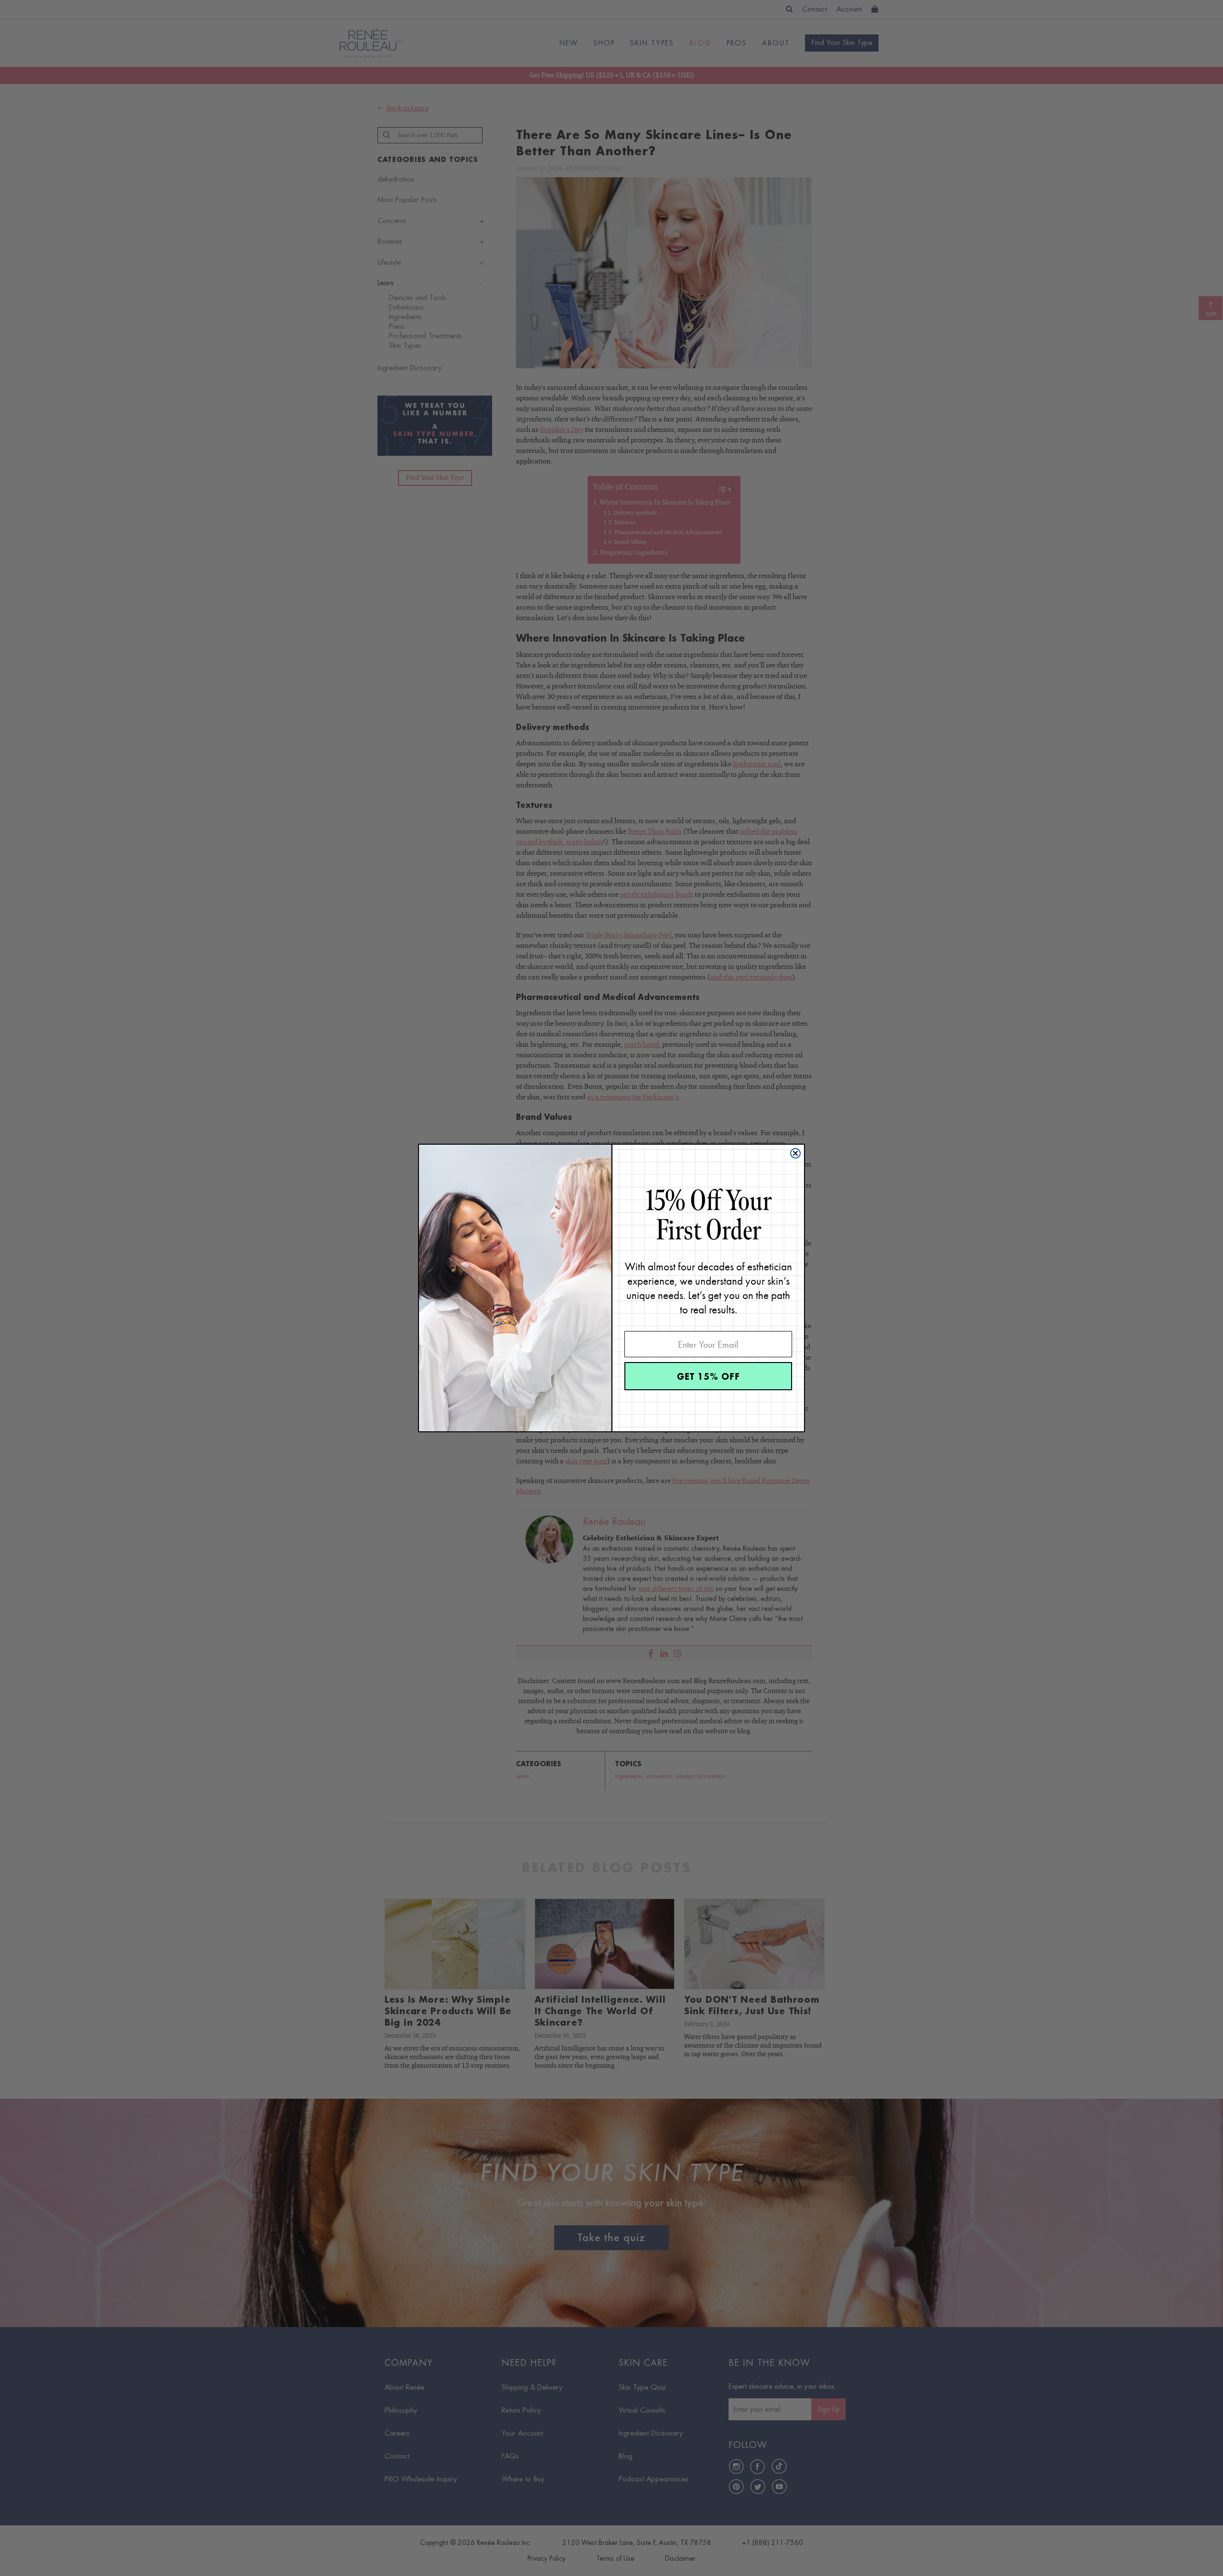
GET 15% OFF (708, 1376)
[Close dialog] (795, 1153)
